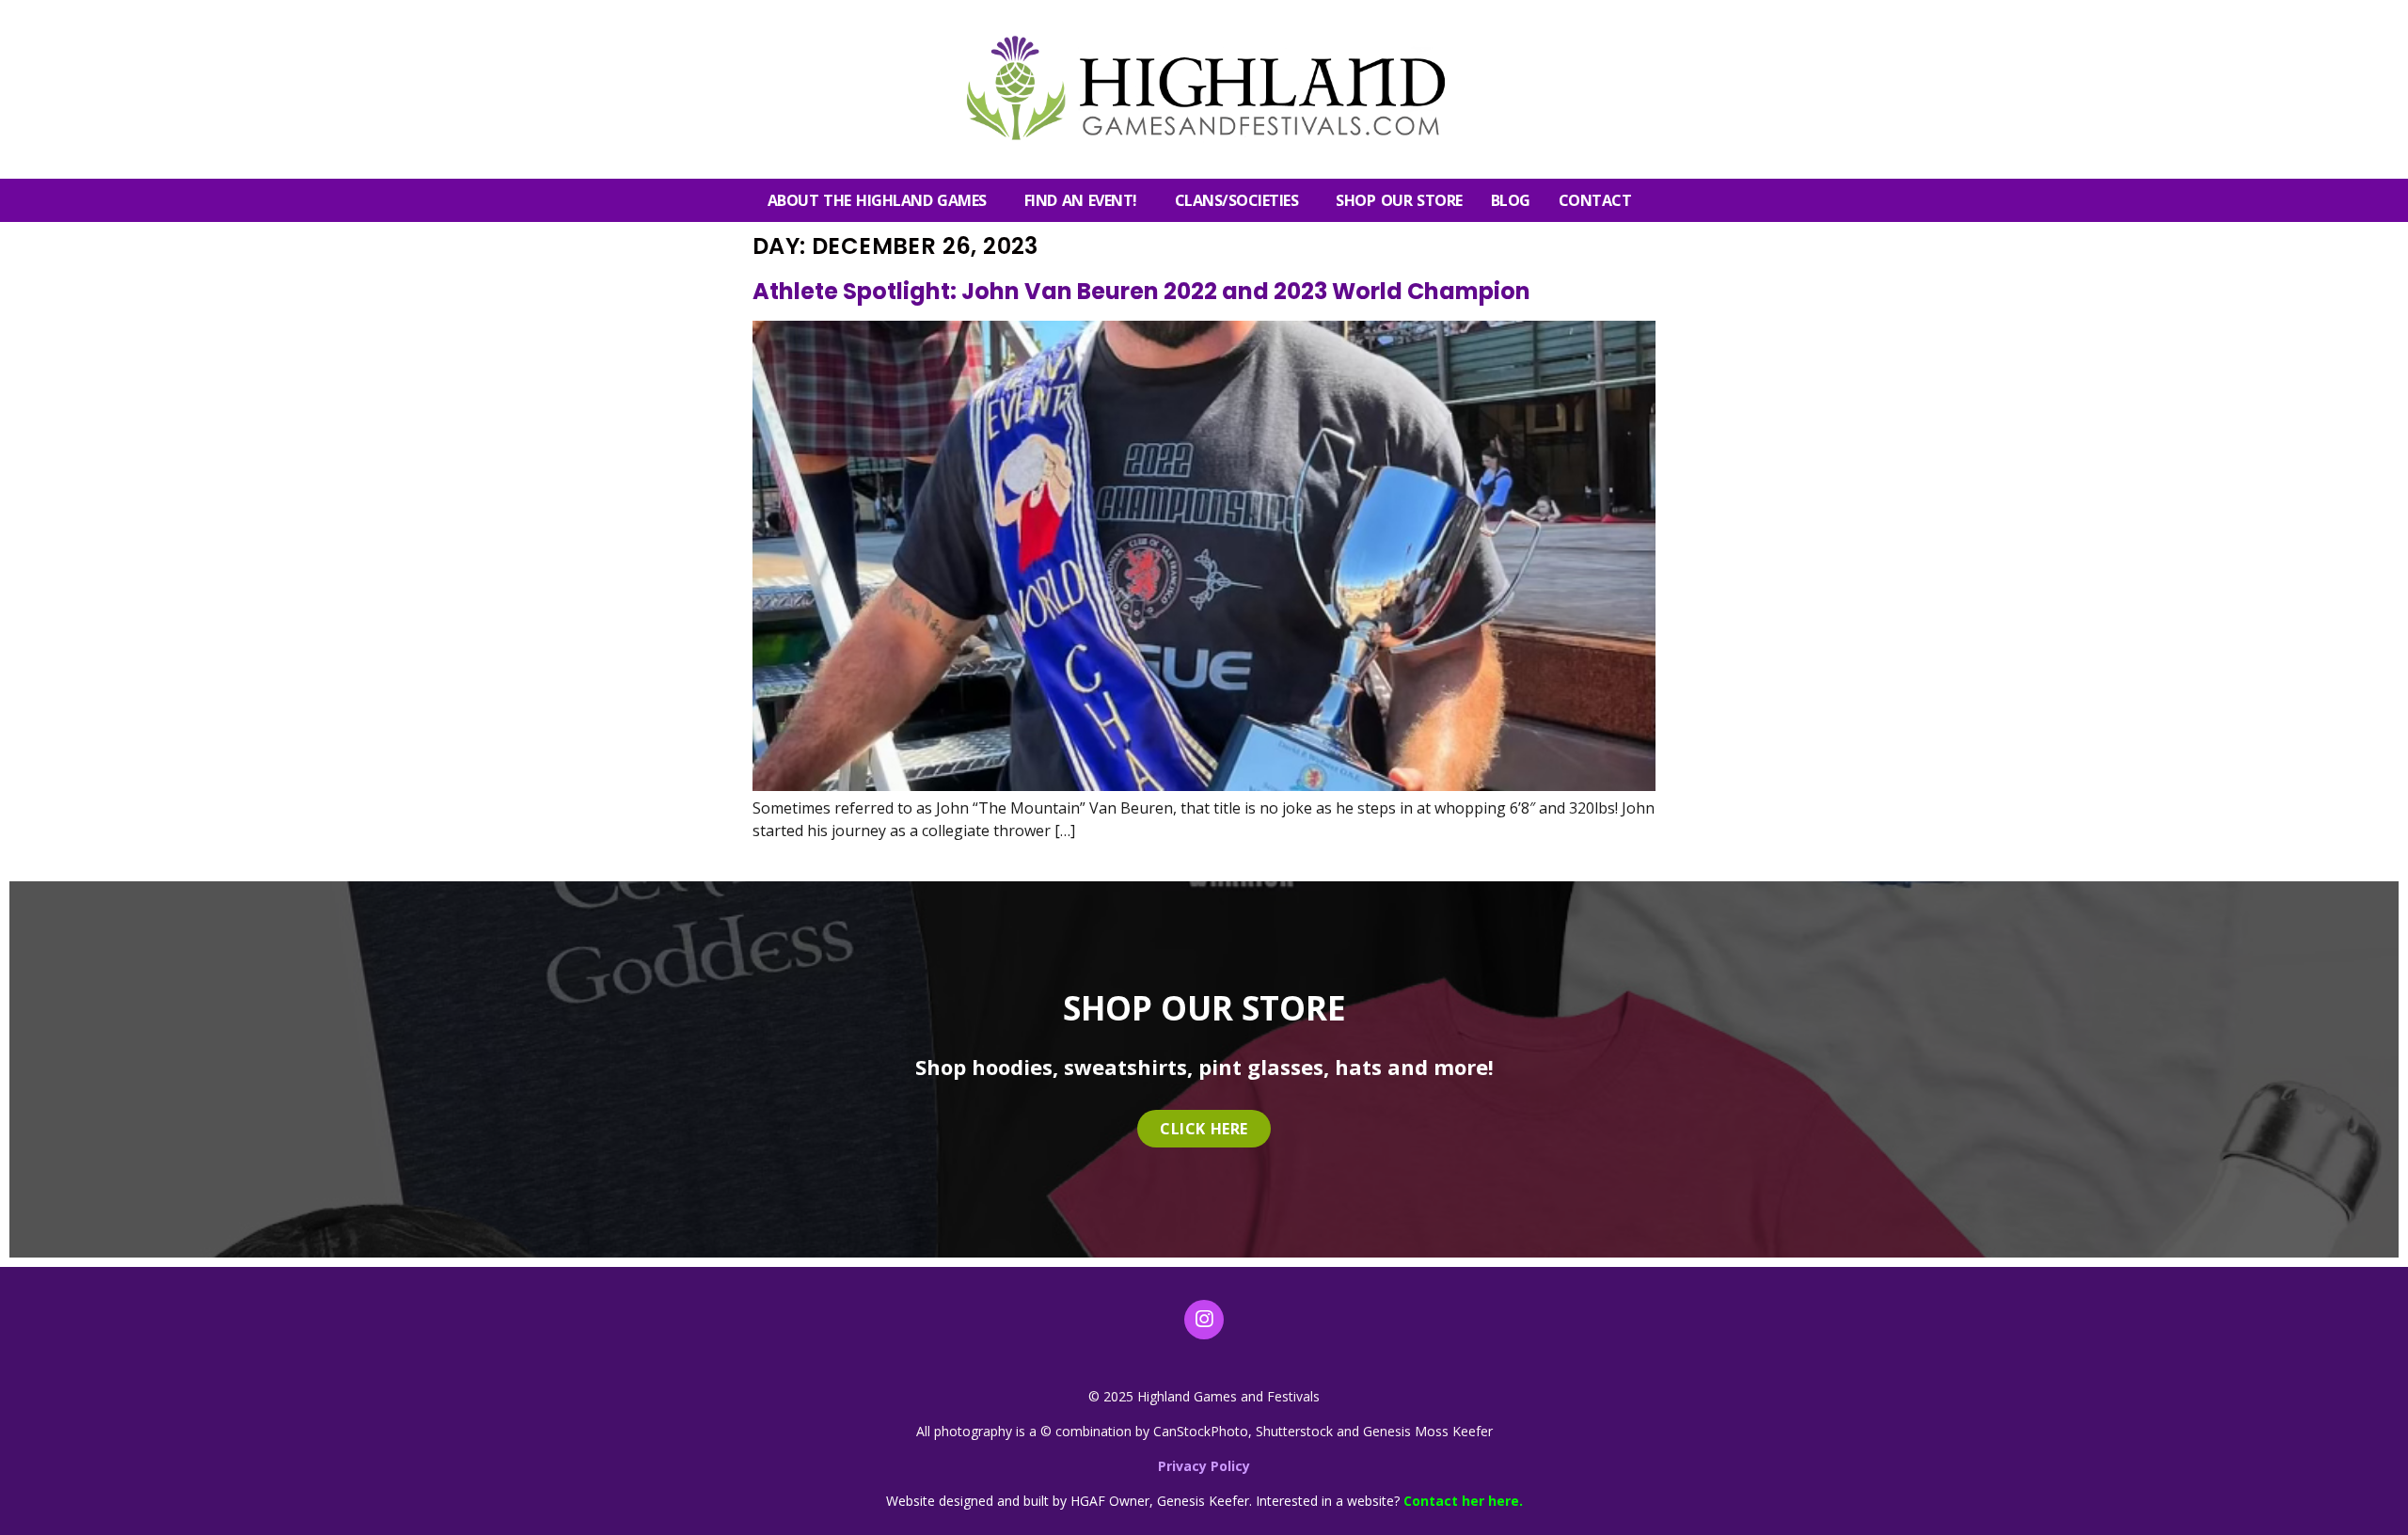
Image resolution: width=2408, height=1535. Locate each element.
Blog (1511, 200)
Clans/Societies (1237, 200)
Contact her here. (1463, 1501)
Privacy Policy (1204, 1466)
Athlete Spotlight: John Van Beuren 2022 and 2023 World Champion (1141, 291)
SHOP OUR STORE (1399, 200)
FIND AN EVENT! (1081, 200)
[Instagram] (1204, 1320)
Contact (1595, 200)
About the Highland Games (877, 200)
